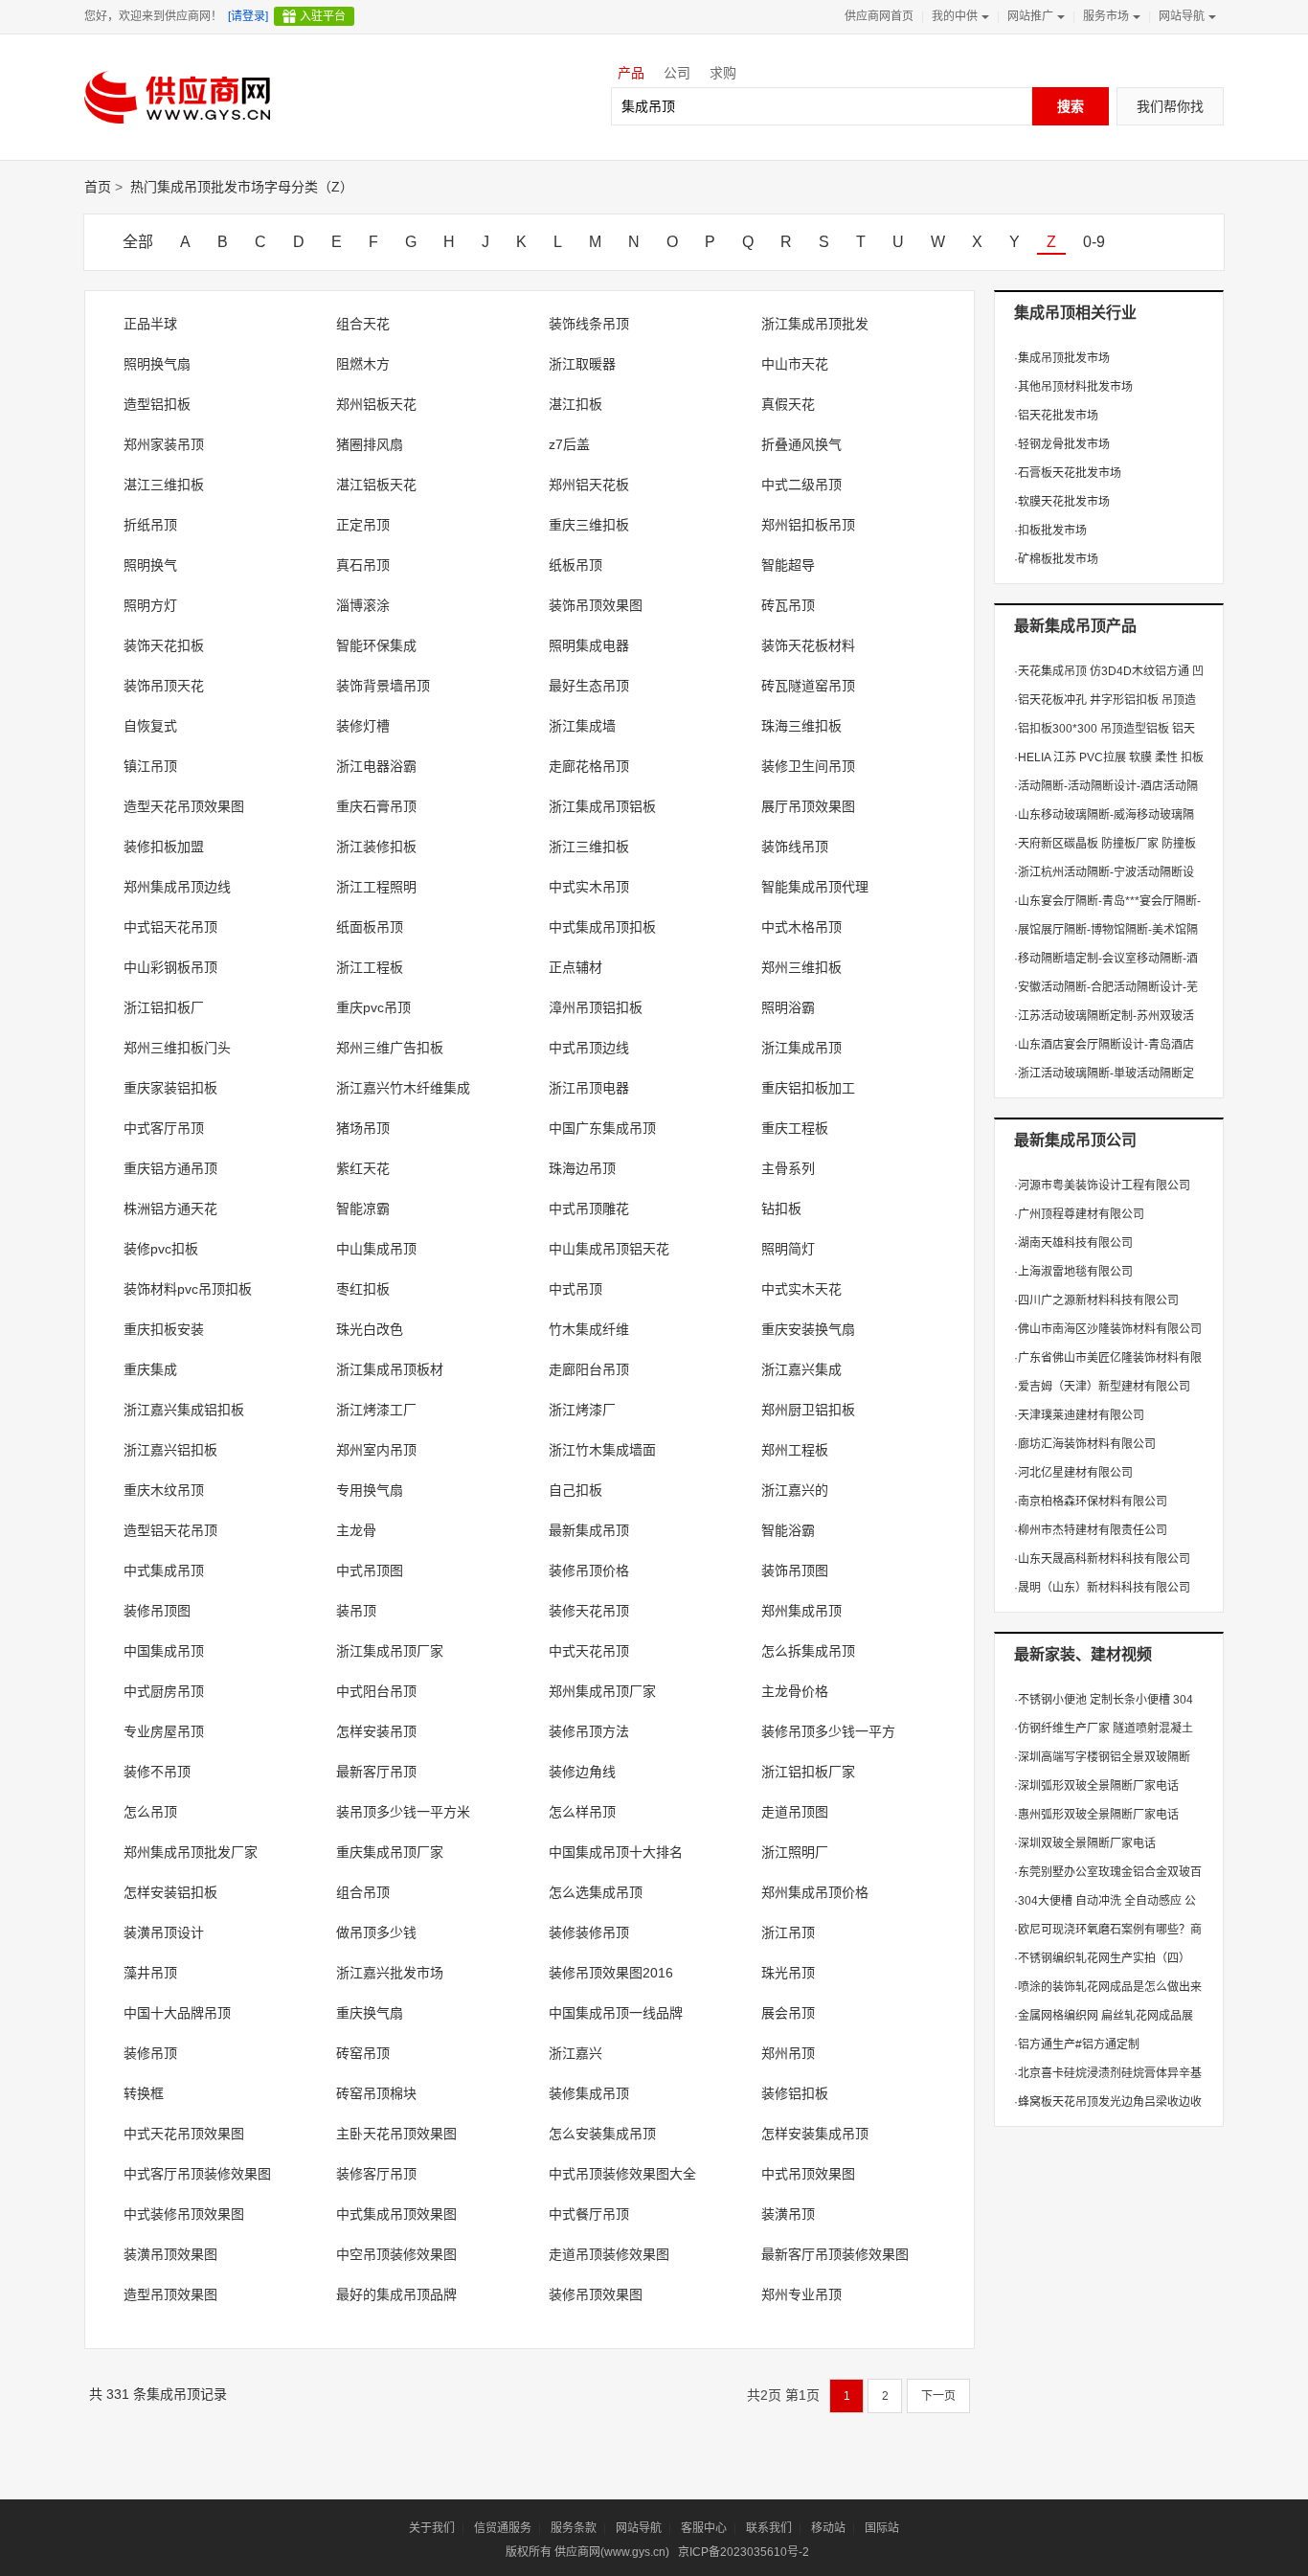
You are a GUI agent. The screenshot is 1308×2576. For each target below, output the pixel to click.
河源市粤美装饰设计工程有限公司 (1102, 1186)
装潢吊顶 (788, 2214)
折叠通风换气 (801, 444)
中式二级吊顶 (801, 485)
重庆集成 (150, 1369)
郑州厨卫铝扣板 (808, 1410)
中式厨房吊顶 (164, 1691)
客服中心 (704, 2528)
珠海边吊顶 (582, 1168)
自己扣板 (575, 1490)
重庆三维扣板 (589, 525)
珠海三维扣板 (801, 726)
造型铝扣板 (157, 404)
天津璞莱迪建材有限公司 (1079, 1415)
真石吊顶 (363, 565)
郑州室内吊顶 (376, 1450)
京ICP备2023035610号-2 (744, 2552)
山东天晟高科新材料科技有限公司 (1102, 1559)
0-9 (1094, 242)
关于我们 (432, 2528)
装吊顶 (356, 1611)
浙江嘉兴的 (795, 1490)
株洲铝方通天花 (170, 1209)
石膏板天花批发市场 (1068, 473)
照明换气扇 (157, 364)
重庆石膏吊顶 (376, 806)
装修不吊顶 (157, 1772)
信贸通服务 (503, 2528)
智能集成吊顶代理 (815, 887)
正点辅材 (575, 967)
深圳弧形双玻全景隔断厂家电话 (1096, 1786)
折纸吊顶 (150, 525)
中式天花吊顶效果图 (184, 2134)
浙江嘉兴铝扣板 (170, 1450)
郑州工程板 (795, 1450)
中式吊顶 (575, 1289)
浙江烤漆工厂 (376, 1410)
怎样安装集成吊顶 (815, 2134)
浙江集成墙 (582, 726)
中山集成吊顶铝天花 (609, 1249)
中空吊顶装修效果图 (396, 2254)
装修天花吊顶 (589, 1611)
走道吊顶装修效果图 (609, 2254)
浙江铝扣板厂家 (808, 1772)
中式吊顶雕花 (589, 1209)
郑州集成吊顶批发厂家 (191, 1852)
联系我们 (769, 2528)
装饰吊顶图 (795, 1570)
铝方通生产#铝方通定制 (1077, 2045)
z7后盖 (569, 444)
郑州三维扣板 (801, 967)
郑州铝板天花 (376, 404)
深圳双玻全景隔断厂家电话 (1085, 1843)
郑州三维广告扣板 (390, 1048)
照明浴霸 (788, 1007)
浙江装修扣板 (376, 847)
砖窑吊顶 (363, 2053)
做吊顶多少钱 (376, 1932)
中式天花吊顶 (589, 1651)
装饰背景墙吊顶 (383, 686)
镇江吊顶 (150, 766)
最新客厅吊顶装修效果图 (835, 2254)
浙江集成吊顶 (801, 1048)
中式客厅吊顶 (164, 1128)
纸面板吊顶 (370, 927)
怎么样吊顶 (582, 1812)
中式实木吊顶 (589, 887)
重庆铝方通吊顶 (170, 1168)
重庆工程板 (795, 1128)
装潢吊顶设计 (164, 1932)
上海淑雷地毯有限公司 (1073, 1272)
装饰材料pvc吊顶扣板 (188, 1289)
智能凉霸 (363, 1209)
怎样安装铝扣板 (170, 1892)
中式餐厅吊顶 (589, 2214)
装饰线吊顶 (795, 847)
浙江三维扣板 (589, 847)
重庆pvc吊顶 (373, 1007)
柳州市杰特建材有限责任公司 (1091, 1530)
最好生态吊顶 (589, 686)
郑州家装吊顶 (164, 444)
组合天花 (363, 324)
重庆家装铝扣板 (170, 1088)
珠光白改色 (370, 1329)
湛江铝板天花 (376, 485)
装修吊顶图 (157, 1611)
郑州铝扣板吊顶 (808, 525)
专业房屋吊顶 (164, 1731)
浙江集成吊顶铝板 (602, 806)
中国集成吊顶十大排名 (616, 1852)
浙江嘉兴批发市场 (390, 1973)
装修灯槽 (363, 726)
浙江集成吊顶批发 (815, 324)
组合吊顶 (363, 1892)
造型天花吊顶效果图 (184, 806)
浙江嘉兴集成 (801, 1369)
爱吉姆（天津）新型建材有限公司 (1102, 1387)
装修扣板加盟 (164, 847)
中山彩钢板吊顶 (170, 967)
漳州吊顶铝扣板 (596, 1007)
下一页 (938, 2396)
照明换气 (150, 565)
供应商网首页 (879, 16)
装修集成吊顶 (589, 2093)
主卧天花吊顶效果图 (396, 2134)
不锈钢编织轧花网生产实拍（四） (1102, 1958)
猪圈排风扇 (370, 444)
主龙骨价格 (795, 1691)
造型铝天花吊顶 (170, 1530)
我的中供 (955, 16)
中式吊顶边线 (589, 1048)
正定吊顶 (363, 525)
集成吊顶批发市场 (1062, 358)
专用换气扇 (370, 1490)
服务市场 (1106, 16)
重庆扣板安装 (164, 1329)
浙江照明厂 (795, 1852)
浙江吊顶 (788, 1932)
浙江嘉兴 (575, 2053)
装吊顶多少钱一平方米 (403, 1812)
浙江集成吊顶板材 (390, 1369)
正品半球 (150, 324)
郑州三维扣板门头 (177, 1048)
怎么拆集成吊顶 (808, 1651)
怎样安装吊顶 (376, 1731)
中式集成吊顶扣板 (602, 927)
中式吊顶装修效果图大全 (622, 2174)
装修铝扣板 (795, 2093)
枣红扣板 (363, 1289)
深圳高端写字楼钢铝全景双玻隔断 (1102, 1757)
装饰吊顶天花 (164, 686)
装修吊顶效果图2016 (611, 1973)
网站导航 (1182, 16)
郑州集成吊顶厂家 (602, 1691)
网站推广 (1030, 16)
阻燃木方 (363, 364)
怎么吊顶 (150, 1812)
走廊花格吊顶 (589, 766)
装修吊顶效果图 (596, 2294)
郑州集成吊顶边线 (177, 887)
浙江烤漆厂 (582, 1410)
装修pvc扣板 (161, 1249)
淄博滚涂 (363, 605)
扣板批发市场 (1050, 531)
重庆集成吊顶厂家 (390, 1852)
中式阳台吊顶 (376, 1691)
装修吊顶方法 (589, 1731)
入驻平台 (323, 16)
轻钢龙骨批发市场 (1062, 444)
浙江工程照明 (376, 887)
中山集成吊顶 (376, 1249)
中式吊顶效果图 (808, 2174)
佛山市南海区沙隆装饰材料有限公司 (1108, 1329)
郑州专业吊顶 (801, 2294)
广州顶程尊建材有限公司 (1079, 1214)
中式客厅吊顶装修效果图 (197, 2174)
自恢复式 (150, 726)
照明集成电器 (589, 645)
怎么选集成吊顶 (596, 1892)
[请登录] (248, 16)
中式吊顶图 (370, 1570)
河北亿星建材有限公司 (1073, 1473)
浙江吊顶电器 (589, 1088)
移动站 (828, 2528)
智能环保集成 (376, 645)
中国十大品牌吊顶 (177, 2013)
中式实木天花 (801, 1289)
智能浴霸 (788, 1530)
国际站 (882, 2528)
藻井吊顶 (150, 1973)
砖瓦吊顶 (788, 605)
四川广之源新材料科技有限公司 (1096, 1300)
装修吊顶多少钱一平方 (828, 1731)
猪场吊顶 (363, 1128)
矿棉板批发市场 (1056, 559)
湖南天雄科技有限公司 (1073, 1243)
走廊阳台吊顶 (589, 1369)
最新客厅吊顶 (376, 1772)
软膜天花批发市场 (1062, 502)
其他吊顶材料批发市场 (1073, 387)
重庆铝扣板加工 (808, 1088)
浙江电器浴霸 (376, 766)
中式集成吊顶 (164, 1570)
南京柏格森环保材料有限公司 (1091, 1502)
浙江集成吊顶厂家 (390, 1651)
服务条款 (574, 2528)
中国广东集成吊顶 (602, 1128)
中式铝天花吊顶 (170, 927)
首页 (98, 187)
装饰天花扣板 (164, 645)
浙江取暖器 (582, 364)
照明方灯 (150, 605)
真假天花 (788, 404)
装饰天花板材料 (808, 645)
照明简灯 (788, 1249)
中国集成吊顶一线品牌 (616, 2013)
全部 (138, 242)
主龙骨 (356, 1530)
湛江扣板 (575, 404)
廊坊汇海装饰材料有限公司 (1085, 1444)
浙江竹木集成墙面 (602, 1450)
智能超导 (788, 565)
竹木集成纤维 (589, 1329)
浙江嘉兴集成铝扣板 (184, 1410)
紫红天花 (363, 1168)
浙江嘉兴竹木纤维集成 (403, 1088)
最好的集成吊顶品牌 (396, 2294)
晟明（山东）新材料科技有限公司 (1102, 1588)
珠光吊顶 (788, 1973)
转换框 (144, 2093)
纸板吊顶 (575, 565)
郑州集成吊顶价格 (815, 1892)
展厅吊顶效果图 (808, 806)
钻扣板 (781, 1209)
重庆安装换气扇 (808, 1329)
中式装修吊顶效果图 (184, 2214)
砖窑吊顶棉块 (376, 2093)
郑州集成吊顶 (801, 1611)
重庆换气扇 (370, 2013)
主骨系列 (788, 1168)
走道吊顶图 (795, 1812)
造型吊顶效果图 (170, 2294)
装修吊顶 (150, 2053)
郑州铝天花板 (589, 485)
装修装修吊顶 (589, 1932)
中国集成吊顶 (164, 1651)
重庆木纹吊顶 (164, 1490)
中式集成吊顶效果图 (396, 2214)
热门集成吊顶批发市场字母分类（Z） (242, 187)
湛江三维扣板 (164, 485)
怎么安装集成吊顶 (602, 2134)
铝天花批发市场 (1056, 416)
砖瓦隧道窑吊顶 (808, 686)
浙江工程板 (370, 967)
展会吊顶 (788, 2013)
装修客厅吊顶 (376, 2174)
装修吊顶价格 (589, 1570)
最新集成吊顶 (589, 1530)
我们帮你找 (1170, 106)
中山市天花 (795, 364)
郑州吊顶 (788, 2053)
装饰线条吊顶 (589, 324)
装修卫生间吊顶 (808, 766)
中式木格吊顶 (801, 927)
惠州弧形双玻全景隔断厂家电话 (1096, 1815)
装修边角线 (582, 1772)
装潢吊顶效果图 (170, 2254)
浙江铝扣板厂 (164, 1007)
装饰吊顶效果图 (596, 605)
